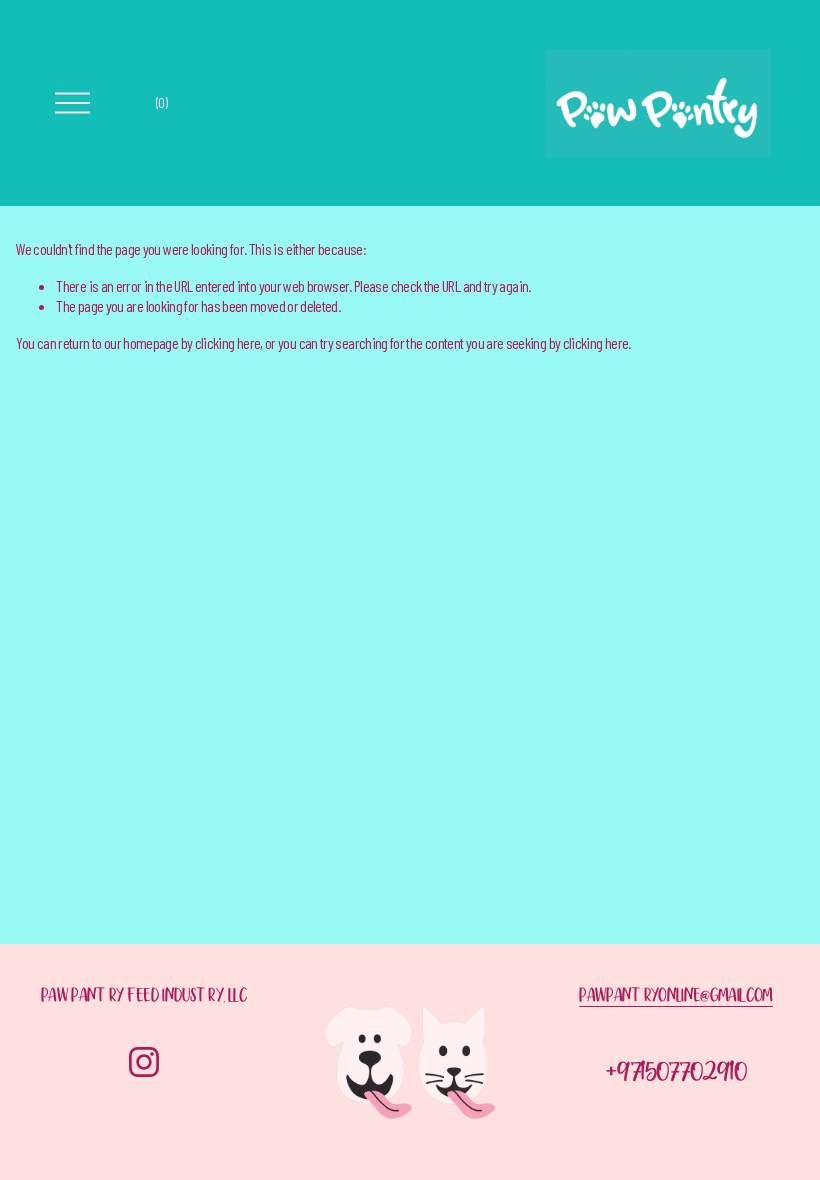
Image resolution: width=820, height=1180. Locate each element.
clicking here (228, 342)
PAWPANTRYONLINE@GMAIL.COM (676, 998)
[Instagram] (144, 1062)
